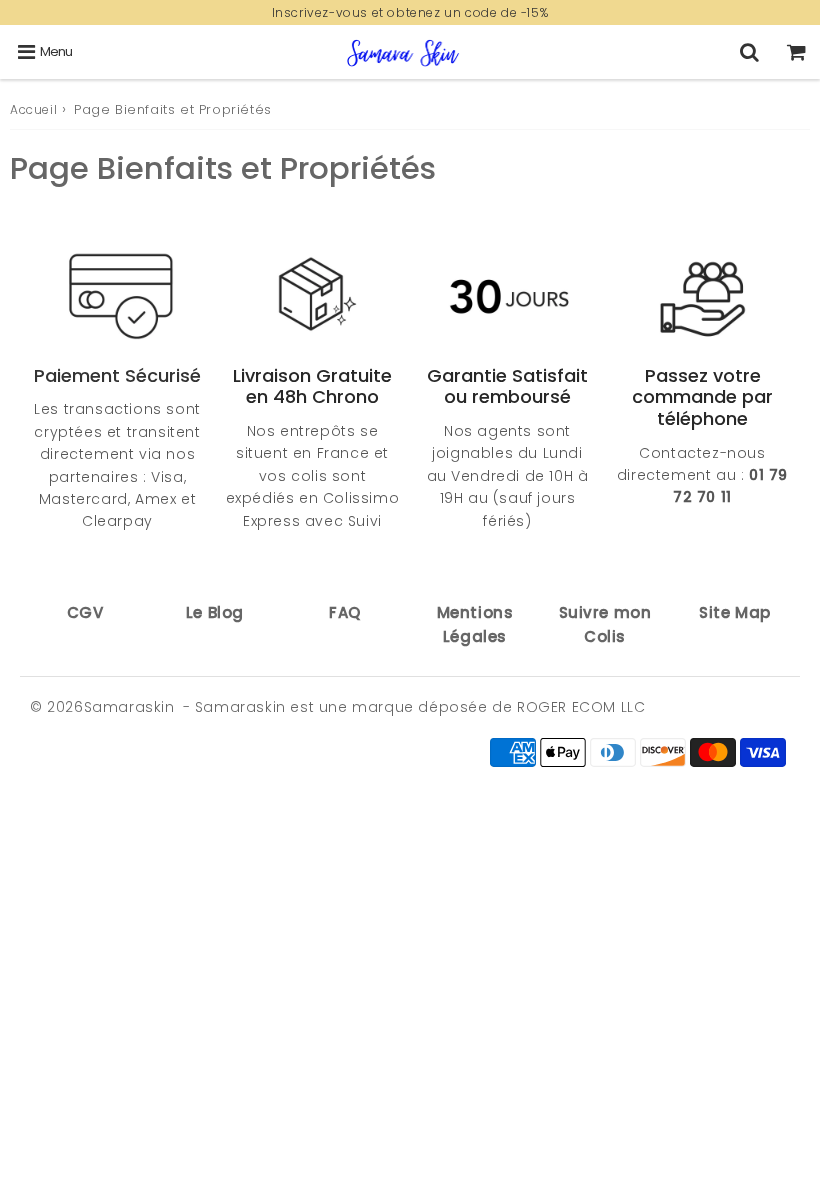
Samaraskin (129, 707)
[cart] (796, 52)
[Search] (749, 52)
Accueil (33, 109)
